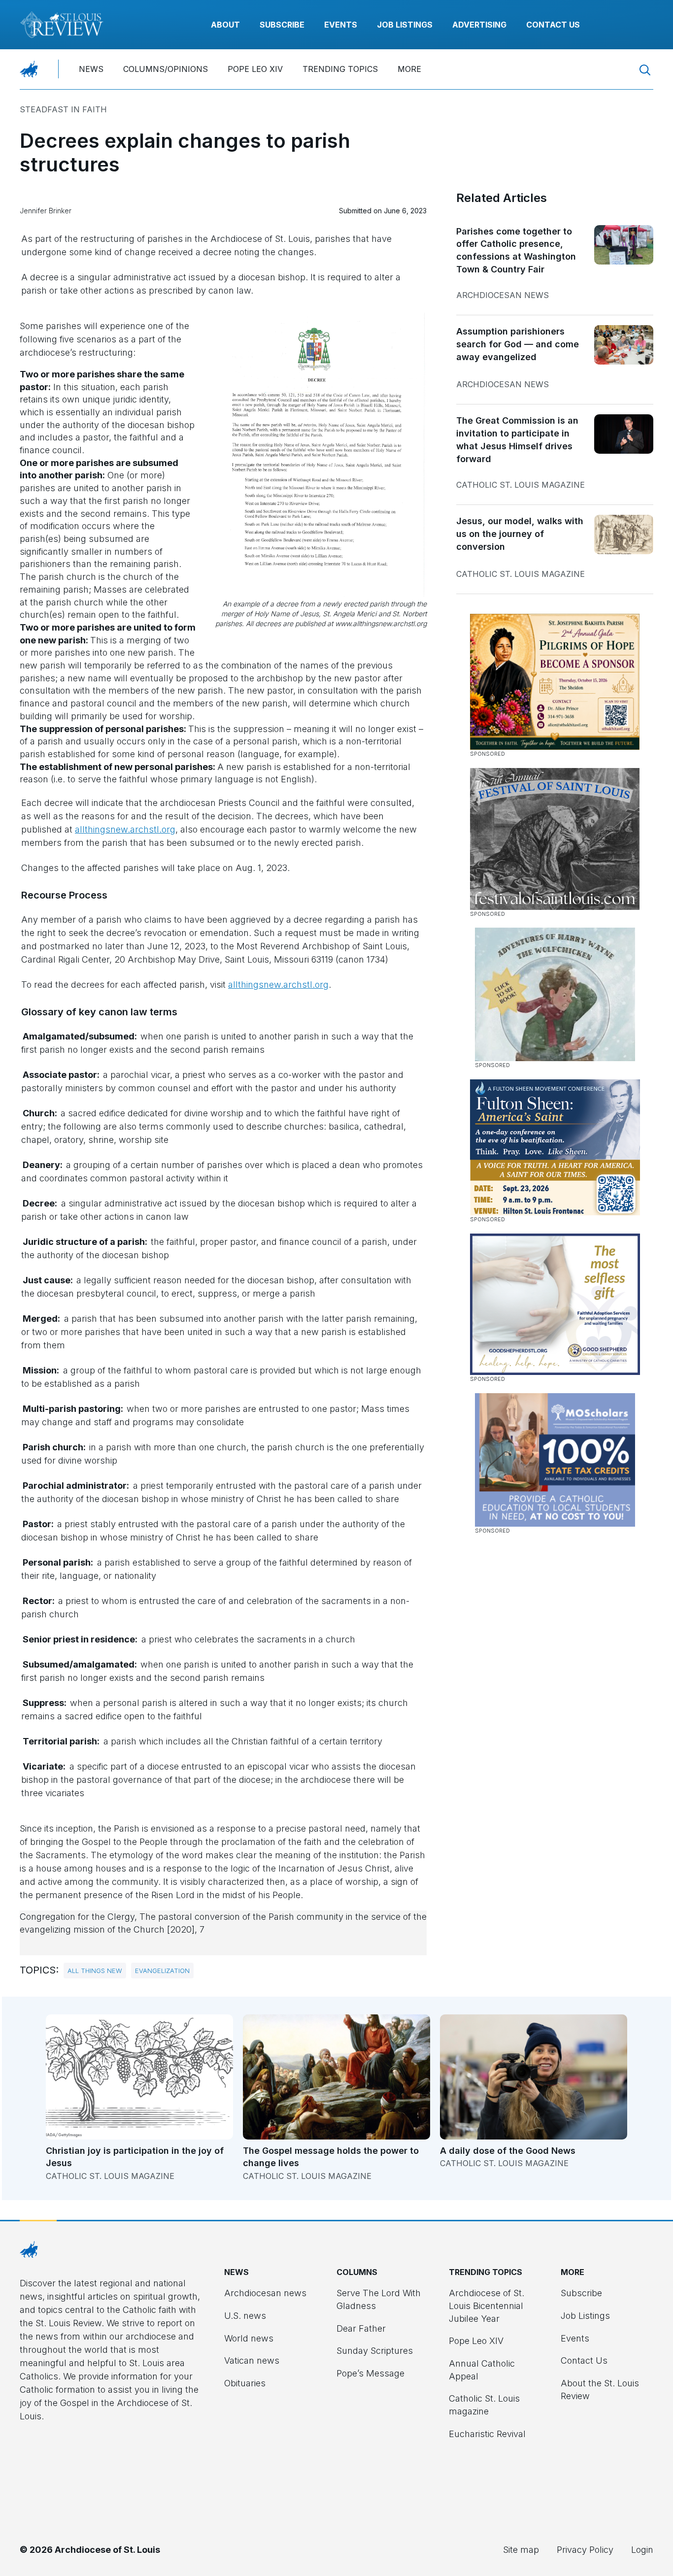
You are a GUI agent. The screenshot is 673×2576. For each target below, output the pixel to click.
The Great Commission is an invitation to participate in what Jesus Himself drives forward (517, 439)
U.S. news (245, 2316)
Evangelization (162, 1971)
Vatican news (252, 2360)
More (409, 69)
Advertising (479, 25)
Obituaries (245, 2383)
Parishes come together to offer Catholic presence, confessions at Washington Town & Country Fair (516, 250)
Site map (521, 2550)
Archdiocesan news (503, 295)
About (225, 25)
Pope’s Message (370, 2373)
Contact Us (553, 25)
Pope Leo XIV (255, 69)
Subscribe (282, 25)
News (91, 69)
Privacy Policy (585, 2550)
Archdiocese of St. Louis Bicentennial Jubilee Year (487, 2306)
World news (249, 2338)
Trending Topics (340, 69)
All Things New (95, 1971)
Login (642, 2550)
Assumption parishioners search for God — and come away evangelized (518, 344)
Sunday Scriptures (375, 2351)
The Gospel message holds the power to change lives (331, 2157)
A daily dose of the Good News (508, 2151)
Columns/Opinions (166, 69)
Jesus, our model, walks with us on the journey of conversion (520, 534)
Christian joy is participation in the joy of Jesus (135, 2157)
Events (341, 25)
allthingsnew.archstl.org (125, 829)
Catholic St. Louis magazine (521, 485)
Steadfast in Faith (63, 109)
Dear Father (361, 2328)
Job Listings (405, 25)
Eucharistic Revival (487, 2434)
